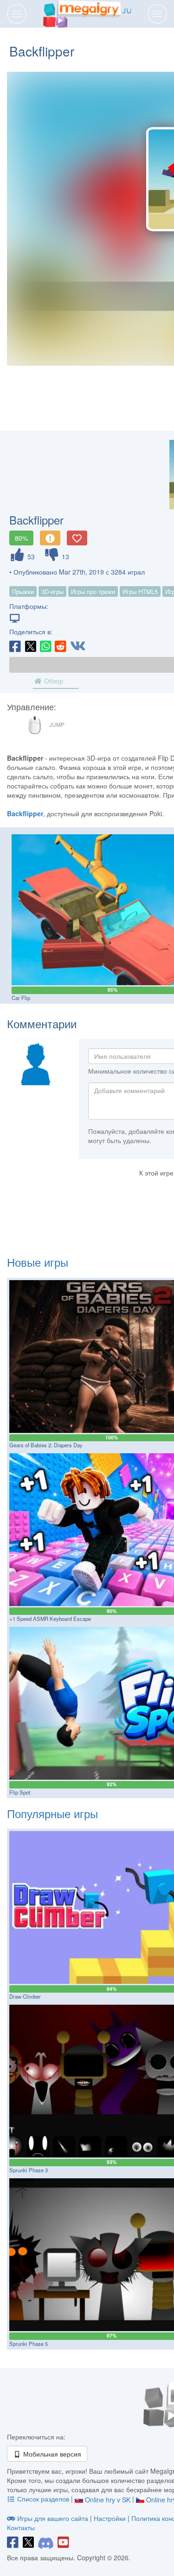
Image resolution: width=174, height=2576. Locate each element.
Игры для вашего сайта (53, 2518)
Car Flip (21, 998)
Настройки (111, 2518)
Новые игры (38, 1262)
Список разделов (43, 2499)
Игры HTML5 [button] (140, 591)
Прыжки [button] (23, 591)
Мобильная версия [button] (51, 2454)
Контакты (21, 2527)
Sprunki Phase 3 (29, 2170)
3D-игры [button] (52, 591)
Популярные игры (52, 1813)
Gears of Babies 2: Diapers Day (46, 1445)
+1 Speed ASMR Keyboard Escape (50, 1619)
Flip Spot (20, 1792)
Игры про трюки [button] (93, 591)
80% (21, 538)
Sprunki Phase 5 (29, 2344)
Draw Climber (25, 1996)
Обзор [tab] (53, 681)
